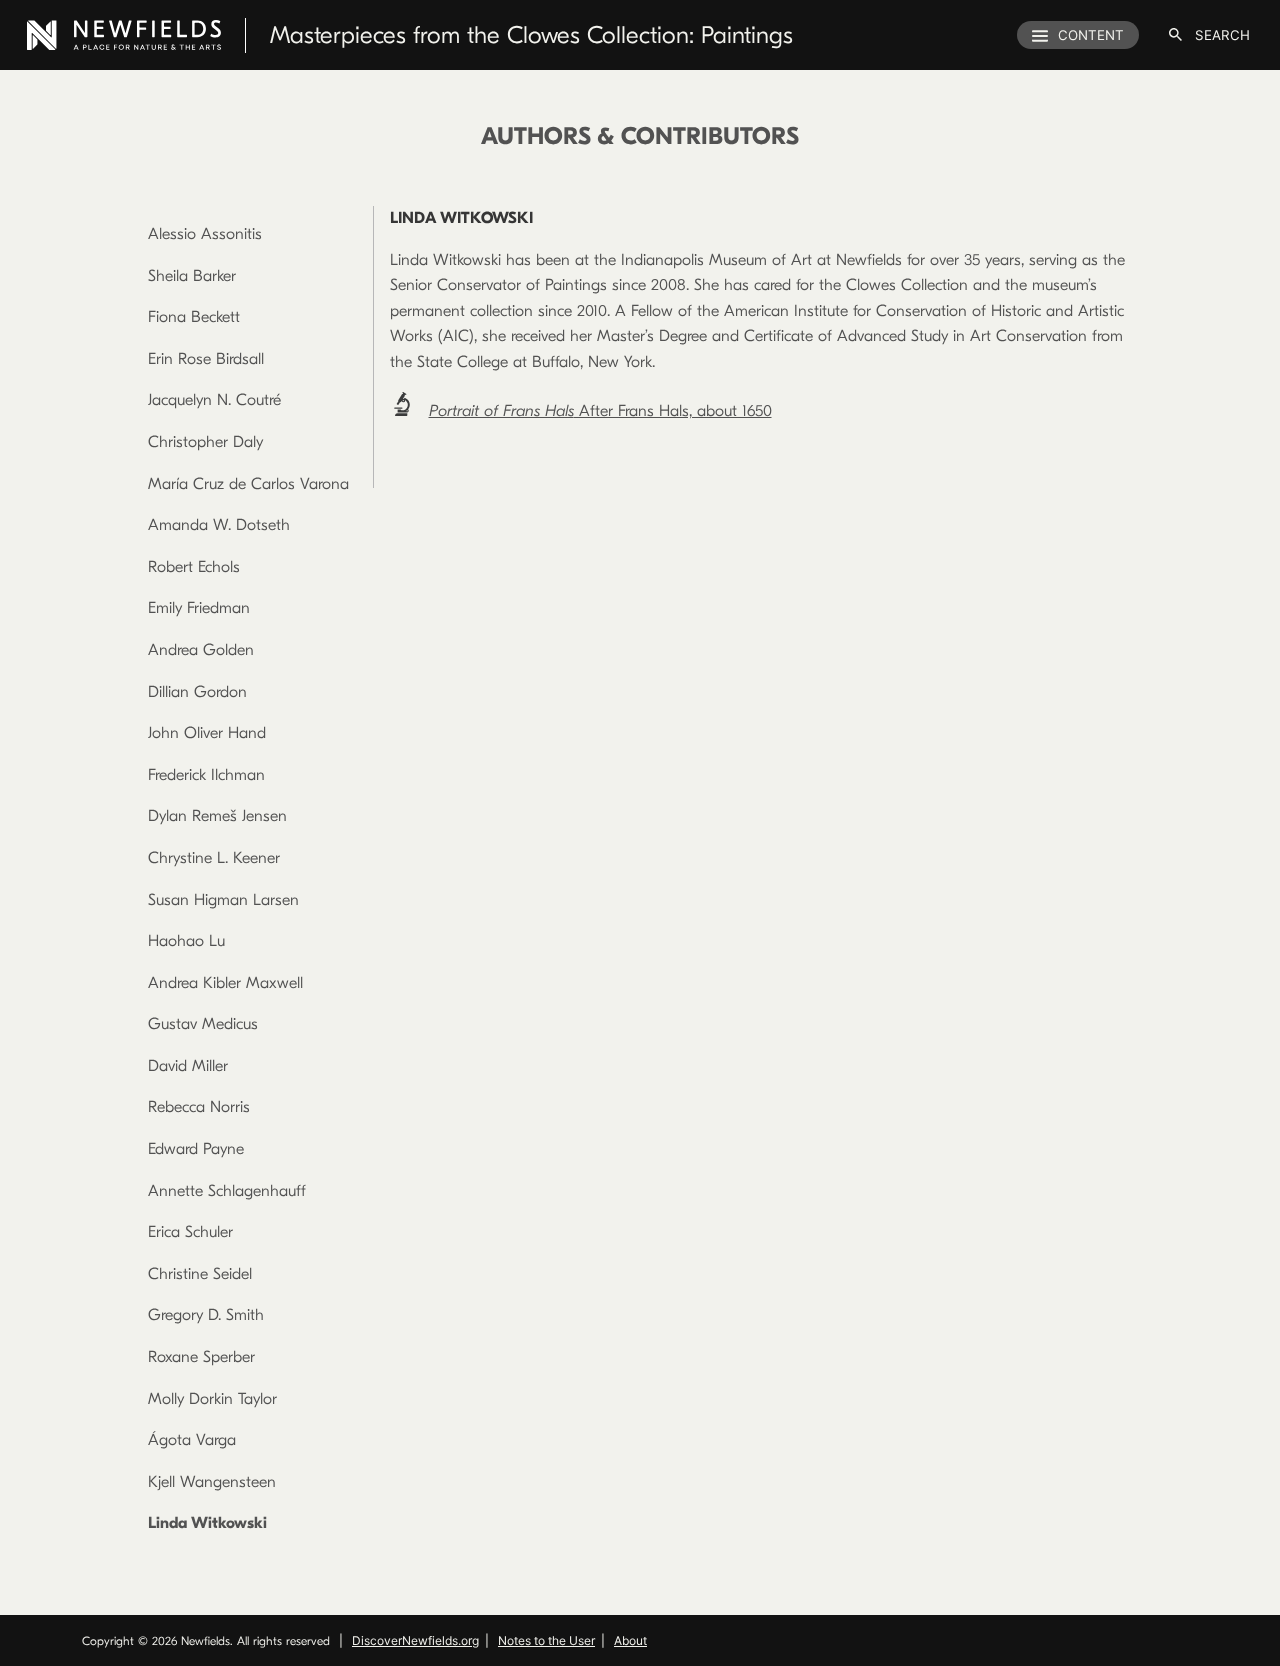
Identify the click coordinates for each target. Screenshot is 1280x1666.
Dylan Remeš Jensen (217, 816)
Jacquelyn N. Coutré (214, 400)
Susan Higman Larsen (223, 900)
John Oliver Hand (207, 733)
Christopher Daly (205, 442)
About (630, 1640)
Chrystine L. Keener (214, 858)
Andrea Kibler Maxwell (225, 983)
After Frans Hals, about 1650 (600, 411)
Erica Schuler (190, 1232)
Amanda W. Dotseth (219, 525)
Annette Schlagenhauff (227, 1191)
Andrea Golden (201, 650)
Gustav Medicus (203, 1024)
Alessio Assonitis (205, 234)
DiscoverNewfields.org (415, 1640)
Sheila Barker (192, 276)
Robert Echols (194, 567)
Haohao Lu (186, 941)
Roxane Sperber (201, 1357)
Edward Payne (196, 1149)
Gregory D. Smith (206, 1315)
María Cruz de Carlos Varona (248, 484)
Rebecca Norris (199, 1107)
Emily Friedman (199, 608)
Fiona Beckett (194, 317)
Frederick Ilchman (206, 775)
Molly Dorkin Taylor (212, 1399)
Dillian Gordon (197, 692)
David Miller (188, 1066)
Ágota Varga (192, 1440)
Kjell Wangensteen (212, 1482)
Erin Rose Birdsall (206, 359)
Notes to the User (546, 1640)
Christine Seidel (200, 1274)
